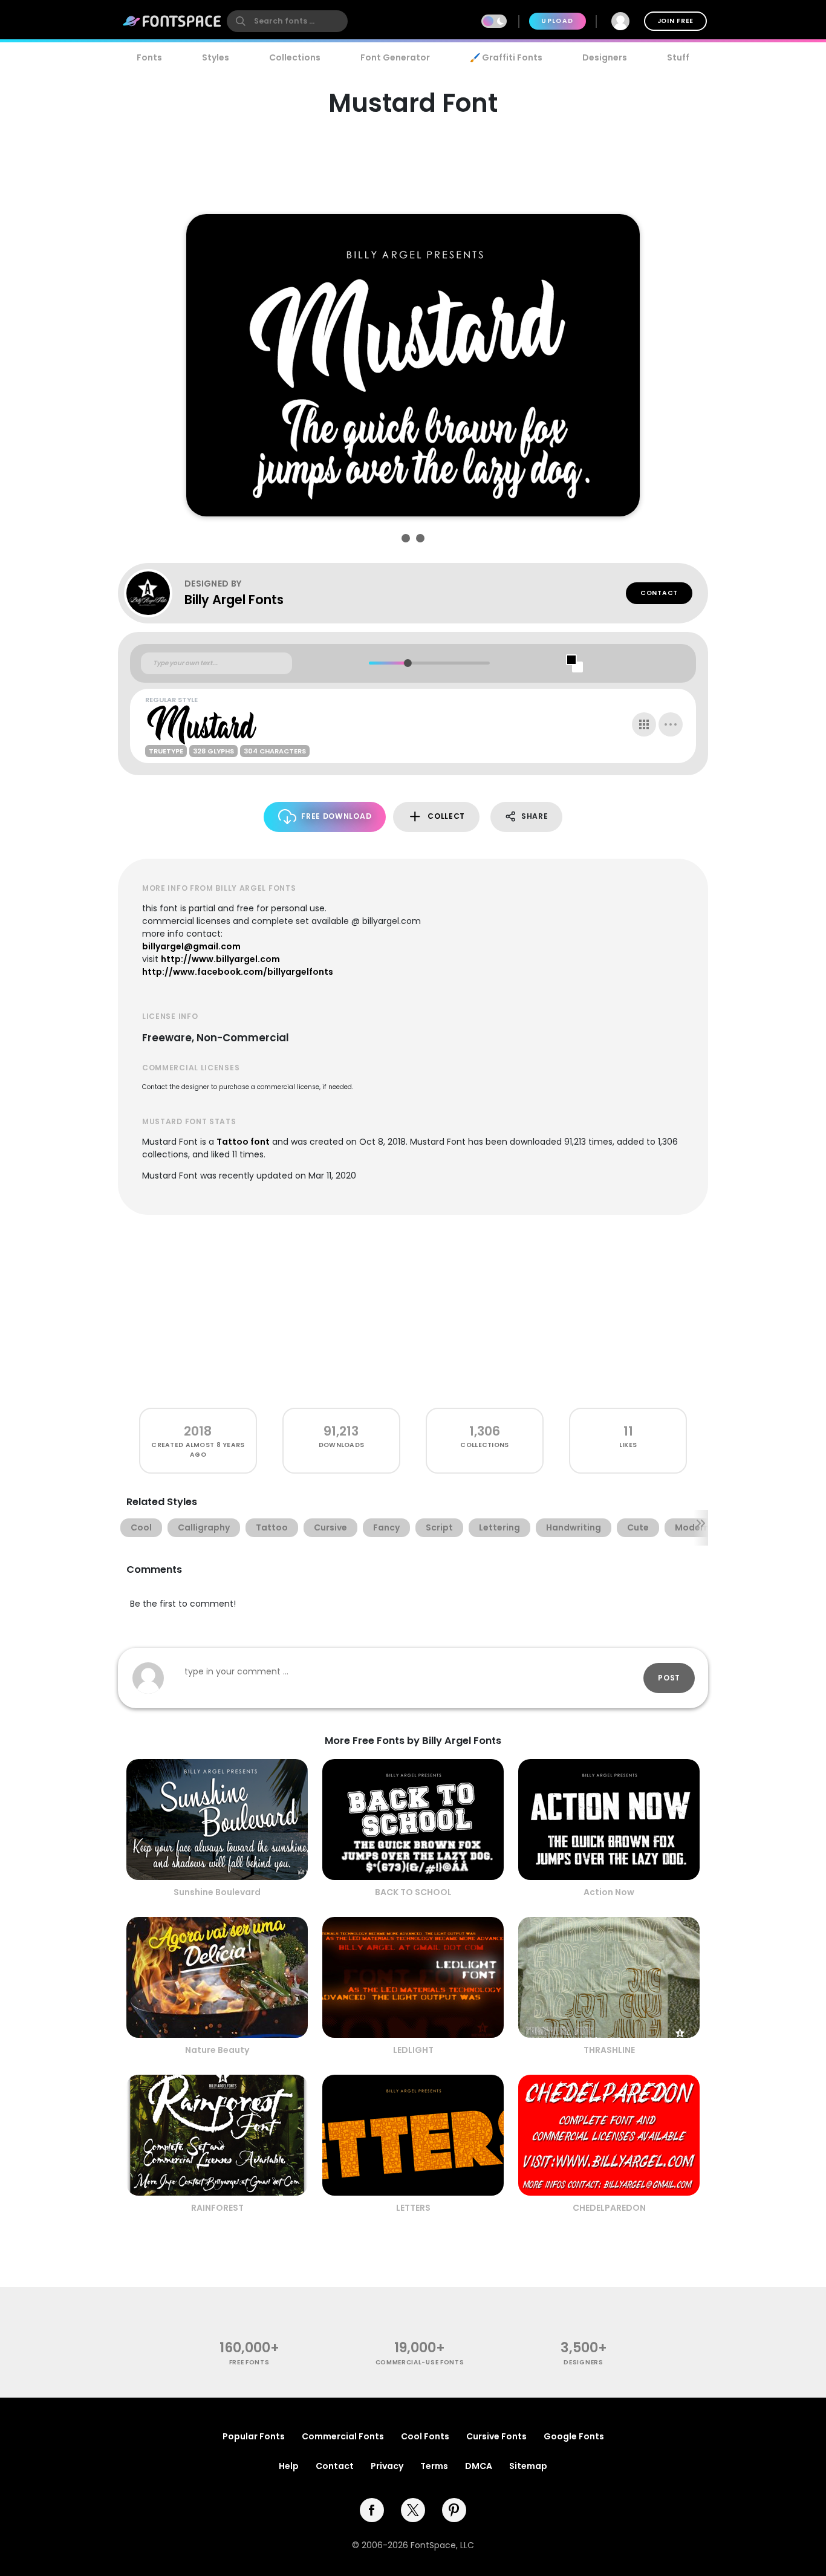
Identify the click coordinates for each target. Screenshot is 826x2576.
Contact (659, 593)
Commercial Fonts (343, 2436)
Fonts (149, 57)
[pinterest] (454, 2510)
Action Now (609, 1892)
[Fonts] (172, 21)
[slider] (407, 663)
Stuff (678, 57)
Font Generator (395, 57)
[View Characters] (644, 724)
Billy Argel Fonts (234, 600)
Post (669, 1678)
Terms (434, 2466)
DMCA (479, 2466)
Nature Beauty (217, 2050)
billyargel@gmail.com (191, 946)
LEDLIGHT (413, 2050)
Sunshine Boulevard (217, 1892)
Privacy (387, 2466)
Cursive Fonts (496, 2436)
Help (289, 2466)
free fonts (249, 2362)
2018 (198, 1431)
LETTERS (413, 2208)
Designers (605, 57)
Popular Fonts (254, 2436)
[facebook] (372, 2510)
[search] (287, 21)
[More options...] (671, 724)
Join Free (675, 21)
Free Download (336, 816)
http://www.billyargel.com (220, 959)
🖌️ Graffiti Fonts (506, 57)
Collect (446, 816)
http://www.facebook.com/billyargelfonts (238, 972)
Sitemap (528, 2466)
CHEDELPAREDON (609, 2208)
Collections (295, 57)
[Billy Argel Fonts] (154, 593)
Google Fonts (574, 2436)
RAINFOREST (217, 2208)
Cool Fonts (425, 2436)
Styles (216, 57)
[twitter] (413, 2510)
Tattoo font (243, 1142)
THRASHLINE (609, 2050)
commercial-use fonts (420, 2362)
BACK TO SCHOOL (413, 1892)
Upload (557, 21)
